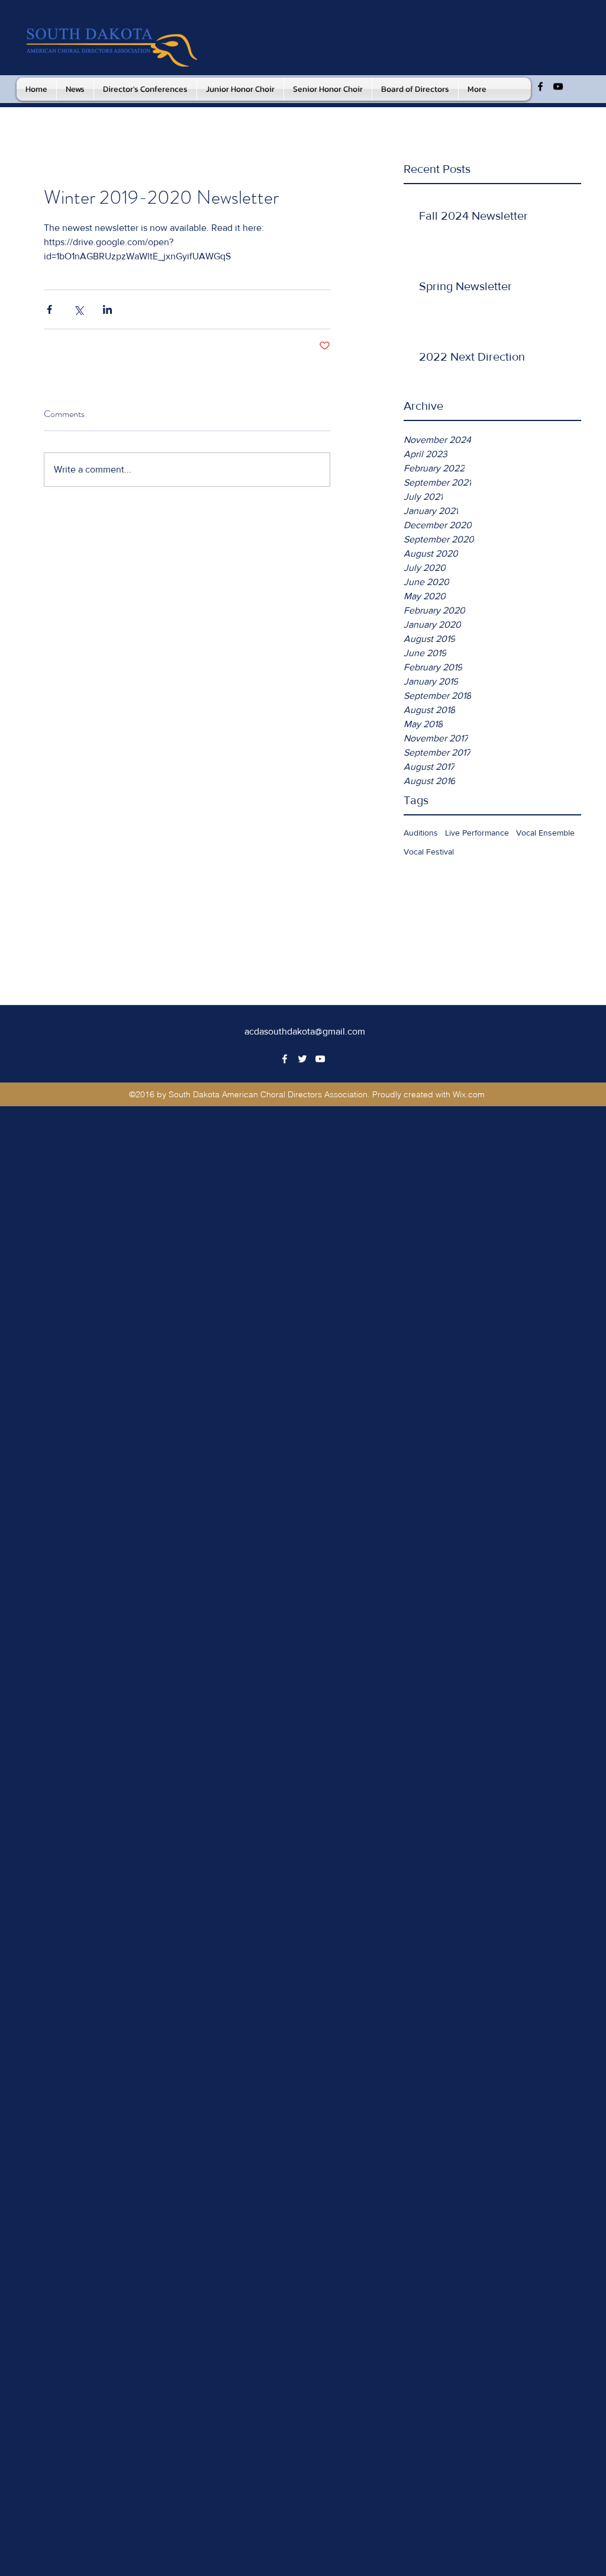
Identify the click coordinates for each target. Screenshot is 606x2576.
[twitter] (302, 1059)
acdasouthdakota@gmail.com (305, 1031)
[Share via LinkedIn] (107, 309)
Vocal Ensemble (545, 833)
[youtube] (558, 86)
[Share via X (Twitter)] (78, 309)
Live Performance (477, 833)
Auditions (421, 833)
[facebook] (540, 86)
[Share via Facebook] (49, 309)
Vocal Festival (429, 852)
